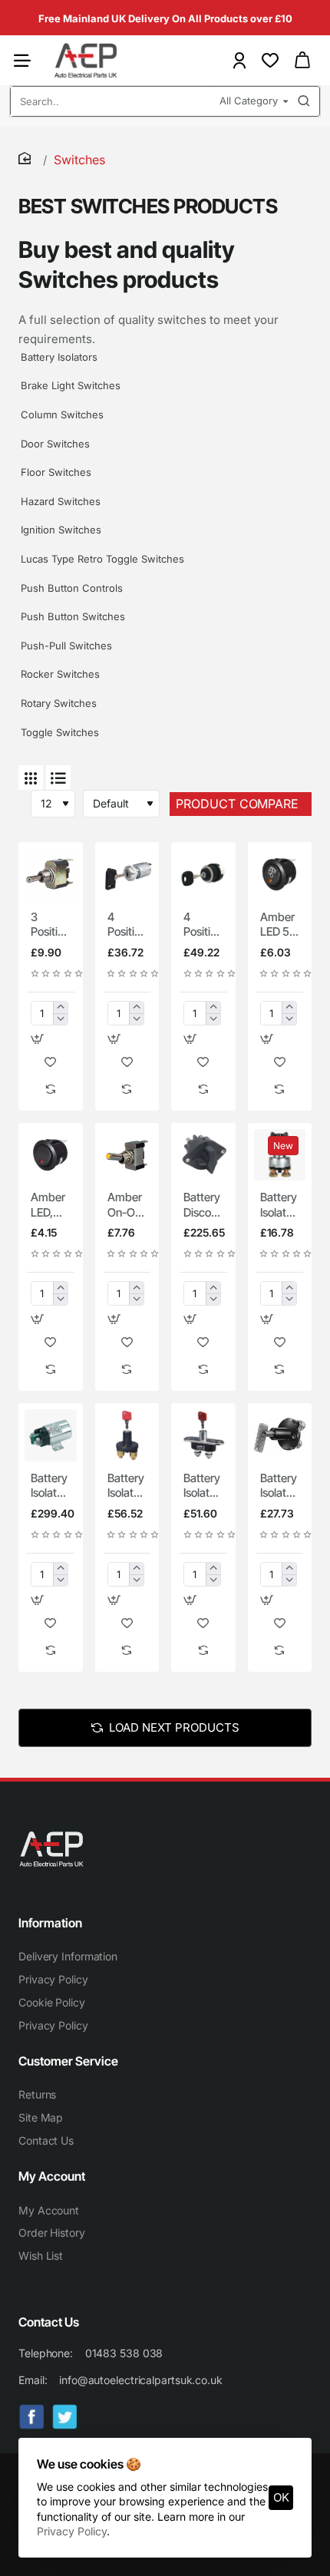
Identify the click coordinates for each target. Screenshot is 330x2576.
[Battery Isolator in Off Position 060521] (127, 1435)
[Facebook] (32, 2417)
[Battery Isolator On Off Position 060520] (203, 1435)
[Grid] (31, 778)
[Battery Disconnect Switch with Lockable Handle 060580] (203, 1155)
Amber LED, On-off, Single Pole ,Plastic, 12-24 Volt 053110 (50, 1205)
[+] (60, 1007)
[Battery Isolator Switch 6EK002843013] (280, 1435)
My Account (52, 2176)
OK (281, 2497)
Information (50, 1923)
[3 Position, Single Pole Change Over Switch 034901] (51, 874)
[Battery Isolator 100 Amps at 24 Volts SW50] (280, 1155)
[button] (37, 1039)
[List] (58, 778)
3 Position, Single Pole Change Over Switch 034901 (51, 925)
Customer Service (68, 2061)
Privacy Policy (72, 2531)
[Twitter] (65, 2417)
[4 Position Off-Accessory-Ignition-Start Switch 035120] (203, 874)
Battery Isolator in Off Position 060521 (127, 1486)
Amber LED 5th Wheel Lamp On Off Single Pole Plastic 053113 (280, 925)
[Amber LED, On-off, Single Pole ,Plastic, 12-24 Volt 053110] (51, 1155)
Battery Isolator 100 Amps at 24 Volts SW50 (279, 1205)
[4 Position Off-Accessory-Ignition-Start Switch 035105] (127, 874)
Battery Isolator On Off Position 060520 (203, 1486)
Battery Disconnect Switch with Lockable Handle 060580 (203, 1205)
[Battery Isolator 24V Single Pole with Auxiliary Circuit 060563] (51, 1435)
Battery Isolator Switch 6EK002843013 (280, 1486)
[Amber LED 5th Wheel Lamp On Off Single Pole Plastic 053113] (280, 874)
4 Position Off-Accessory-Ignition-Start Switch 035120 (203, 925)
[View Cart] (302, 60)
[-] (60, 1019)
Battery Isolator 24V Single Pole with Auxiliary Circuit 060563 (51, 1486)
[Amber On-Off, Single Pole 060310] (127, 1155)
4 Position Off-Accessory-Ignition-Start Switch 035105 (127, 925)
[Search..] (304, 101)
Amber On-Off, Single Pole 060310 (127, 1205)
